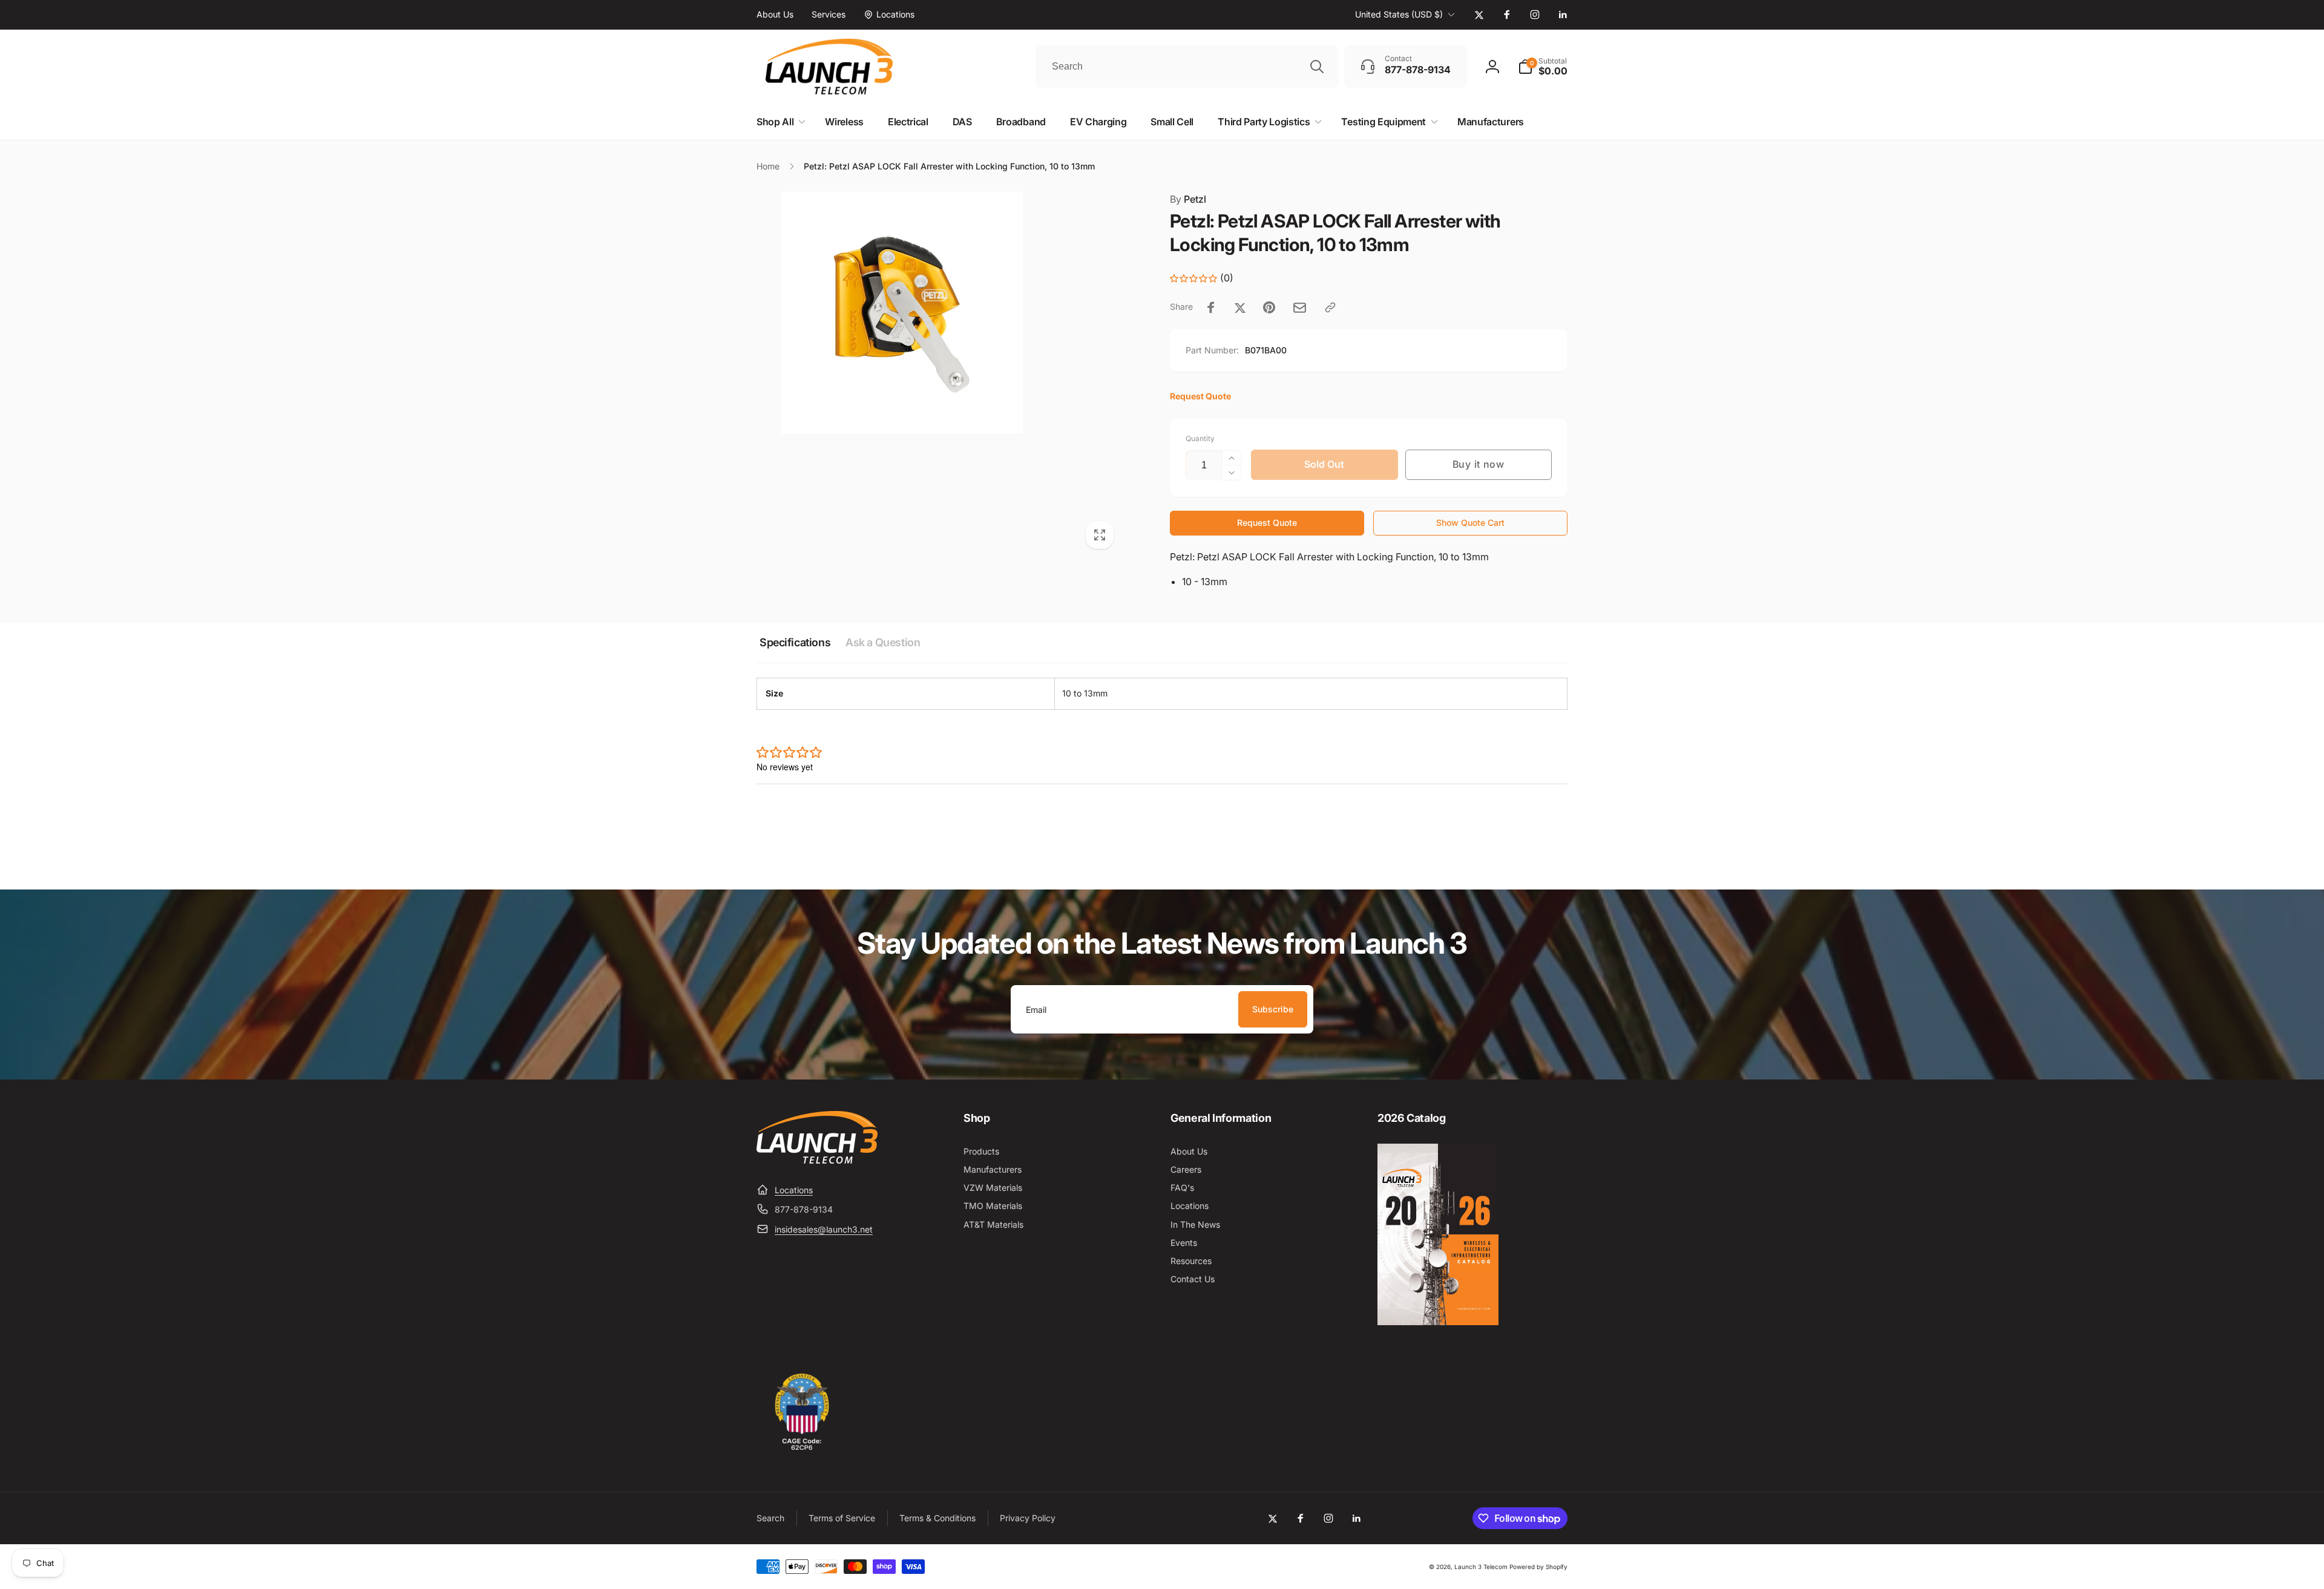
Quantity (1200, 438)
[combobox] (1187, 67)
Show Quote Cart (1470, 523)
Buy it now (1479, 464)
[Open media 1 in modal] (939, 374)
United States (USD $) (1399, 14)
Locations (794, 1190)
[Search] (1317, 67)
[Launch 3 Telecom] (817, 1160)
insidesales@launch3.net (824, 1229)
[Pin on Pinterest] (1269, 307)
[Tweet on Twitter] (1240, 307)
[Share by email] (1300, 308)
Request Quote (1267, 523)
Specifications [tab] (795, 642)
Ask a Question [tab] (883, 642)
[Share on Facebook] (1211, 307)
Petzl (1188, 199)
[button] (1543, 67)
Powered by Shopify (1538, 1567)
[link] (775, 15)
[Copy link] (1330, 307)
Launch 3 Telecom (1481, 1567)
